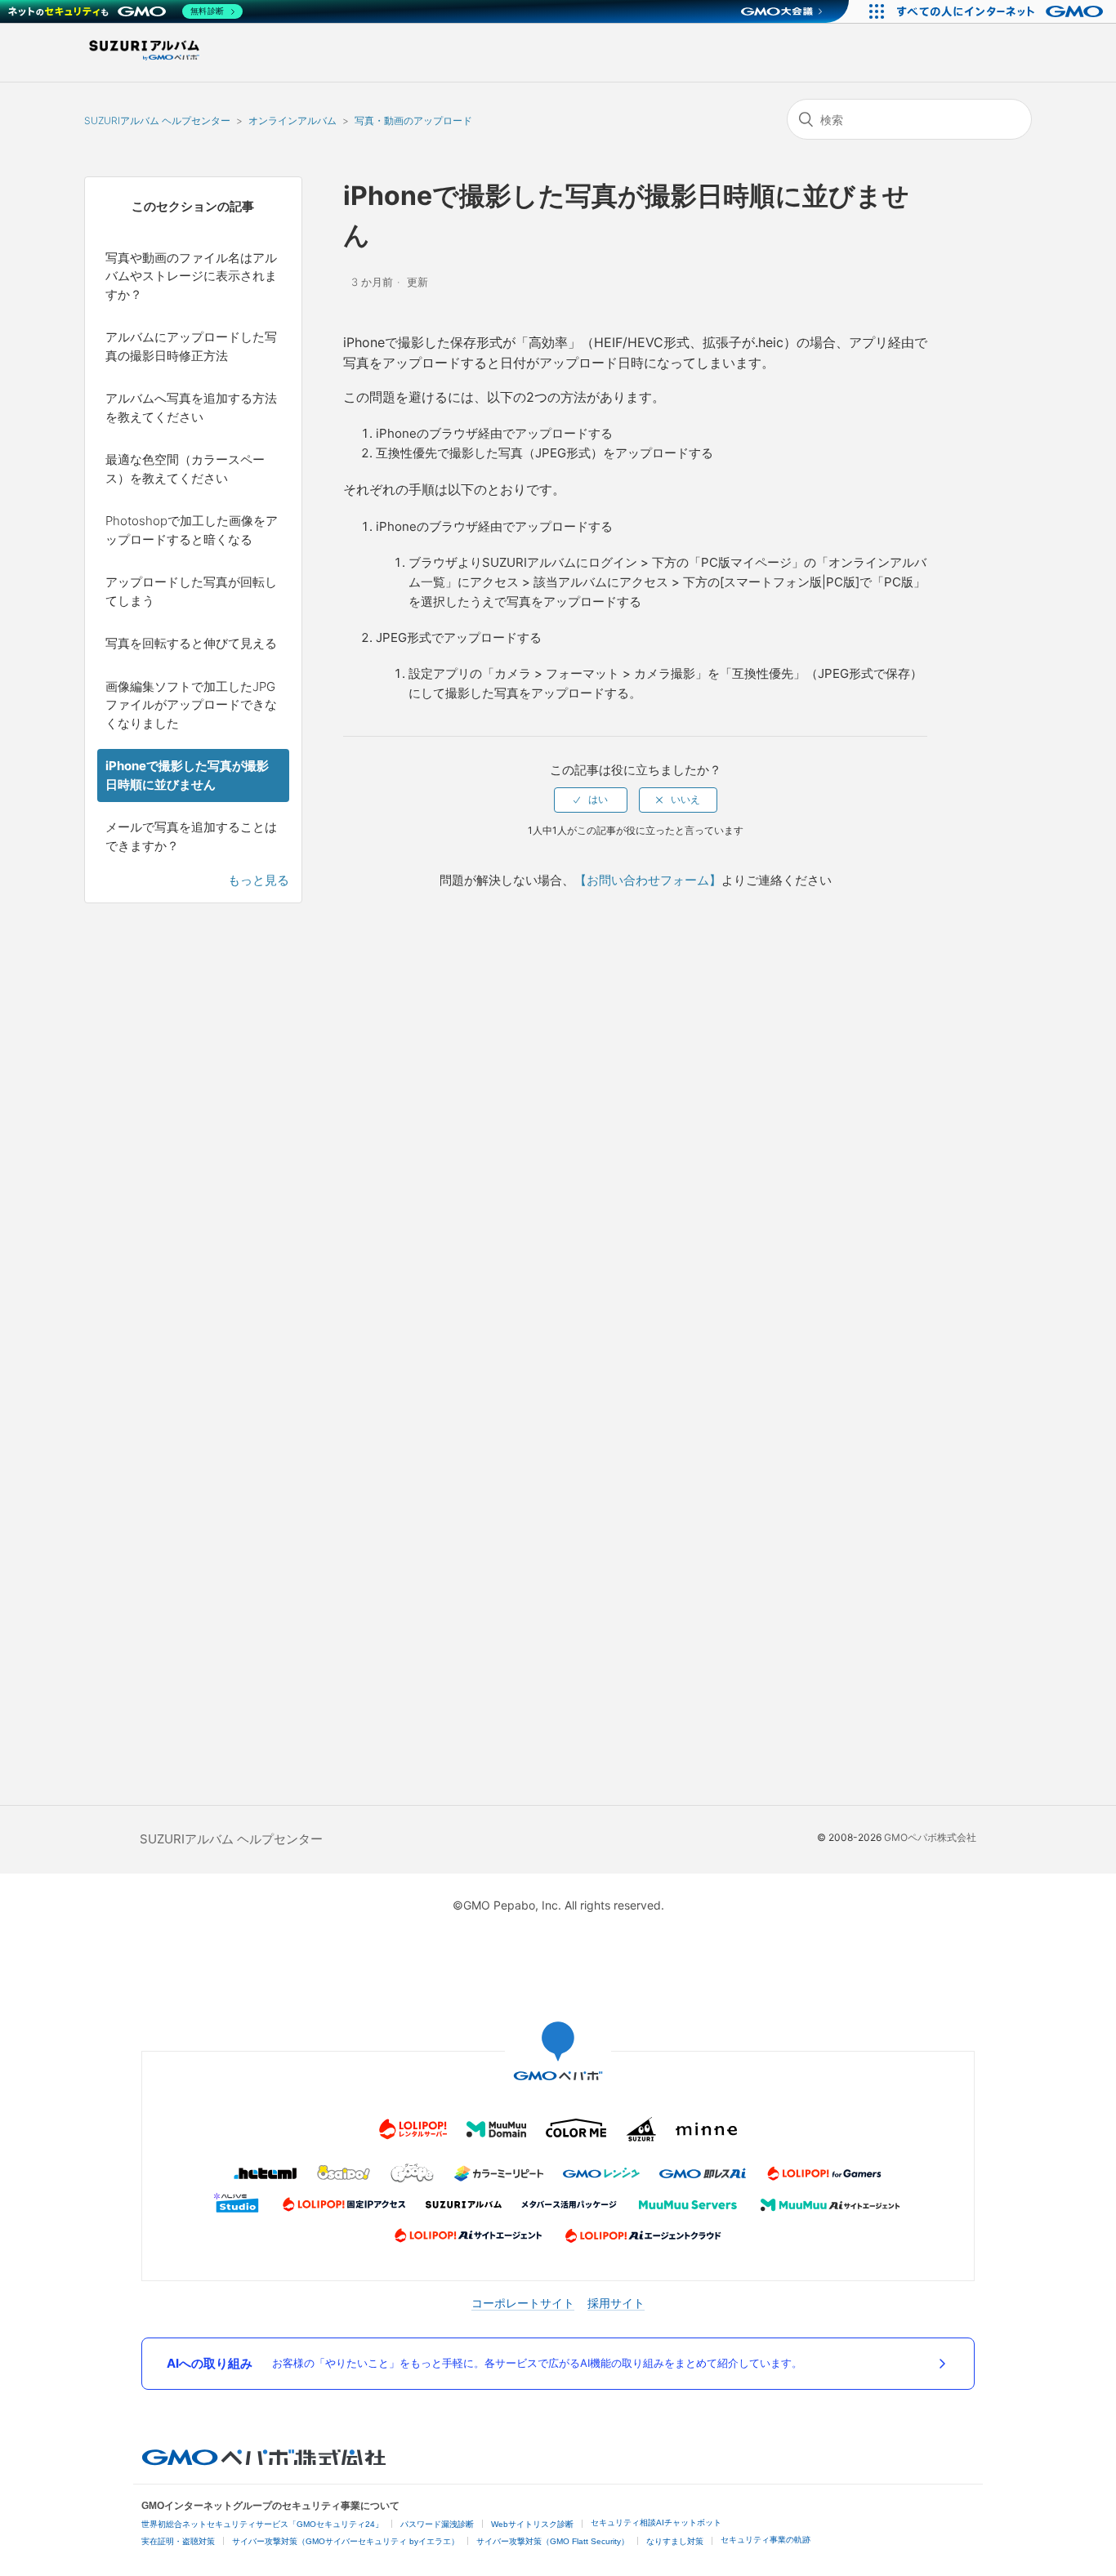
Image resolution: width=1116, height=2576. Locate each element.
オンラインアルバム (292, 120)
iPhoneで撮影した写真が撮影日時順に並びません (187, 775)
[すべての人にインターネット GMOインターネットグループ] (1002, 11)
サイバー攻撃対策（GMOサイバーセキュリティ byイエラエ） (346, 2541)
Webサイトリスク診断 (532, 2524)
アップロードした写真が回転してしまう (191, 591)
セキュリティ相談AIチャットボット (656, 2523)
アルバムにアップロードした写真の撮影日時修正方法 (191, 346)
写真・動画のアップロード (413, 120)
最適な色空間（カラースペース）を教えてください (185, 469)
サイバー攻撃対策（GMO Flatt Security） (553, 2541)
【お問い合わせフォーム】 (648, 880)
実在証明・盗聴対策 (178, 2541)
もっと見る (259, 880)
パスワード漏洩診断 (437, 2524)
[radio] (591, 800)
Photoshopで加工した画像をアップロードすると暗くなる (192, 530)
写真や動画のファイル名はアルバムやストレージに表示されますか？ (191, 276)
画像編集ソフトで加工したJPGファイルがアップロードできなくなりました (191, 705)
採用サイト (616, 2303)
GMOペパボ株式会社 (930, 1837)
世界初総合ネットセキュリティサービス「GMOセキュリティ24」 (262, 2524)
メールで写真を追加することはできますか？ (191, 836)
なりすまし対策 (675, 2541)
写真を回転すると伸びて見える (191, 643)
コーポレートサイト (523, 2303)
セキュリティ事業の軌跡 (766, 2540)
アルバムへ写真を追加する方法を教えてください (191, 408)
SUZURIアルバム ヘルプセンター (157, 120)
